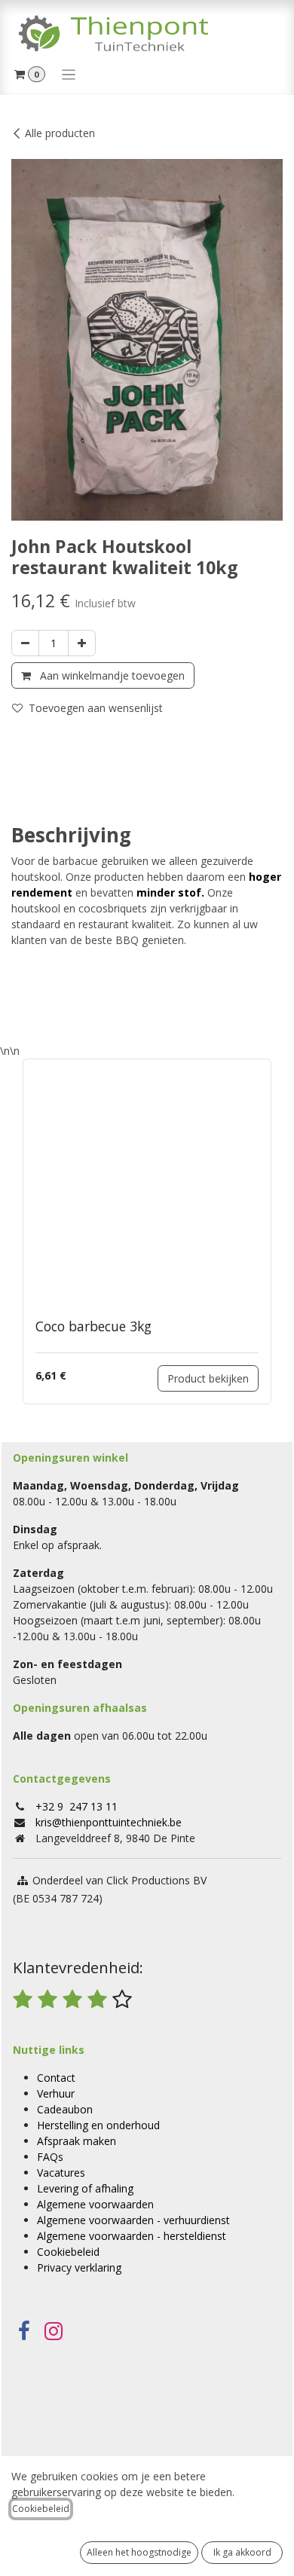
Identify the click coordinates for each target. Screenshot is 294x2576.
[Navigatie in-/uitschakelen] (69, 74)
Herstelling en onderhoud (98, 2125)
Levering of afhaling (85, 2188)
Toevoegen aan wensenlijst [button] (96, 708)
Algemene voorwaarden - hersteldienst (132, 2236)
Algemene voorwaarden (95, 2204)
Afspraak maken (77, 2141)
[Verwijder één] (25, 643)
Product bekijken (208, 1378)
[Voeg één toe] (82, 643)
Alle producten (60, 133)
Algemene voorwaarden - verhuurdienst (133, 2220)
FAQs (50, 2157)
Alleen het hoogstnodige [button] (139, 2552)
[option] (147, 1231)
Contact (56, 2078)
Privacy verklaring (79, 2267)
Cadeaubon (65, 2109)
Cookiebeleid (68, 2252)
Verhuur (56, 2093)
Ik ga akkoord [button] (242, 2552)
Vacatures (61, 2173)
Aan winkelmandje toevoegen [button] (111, 675)
